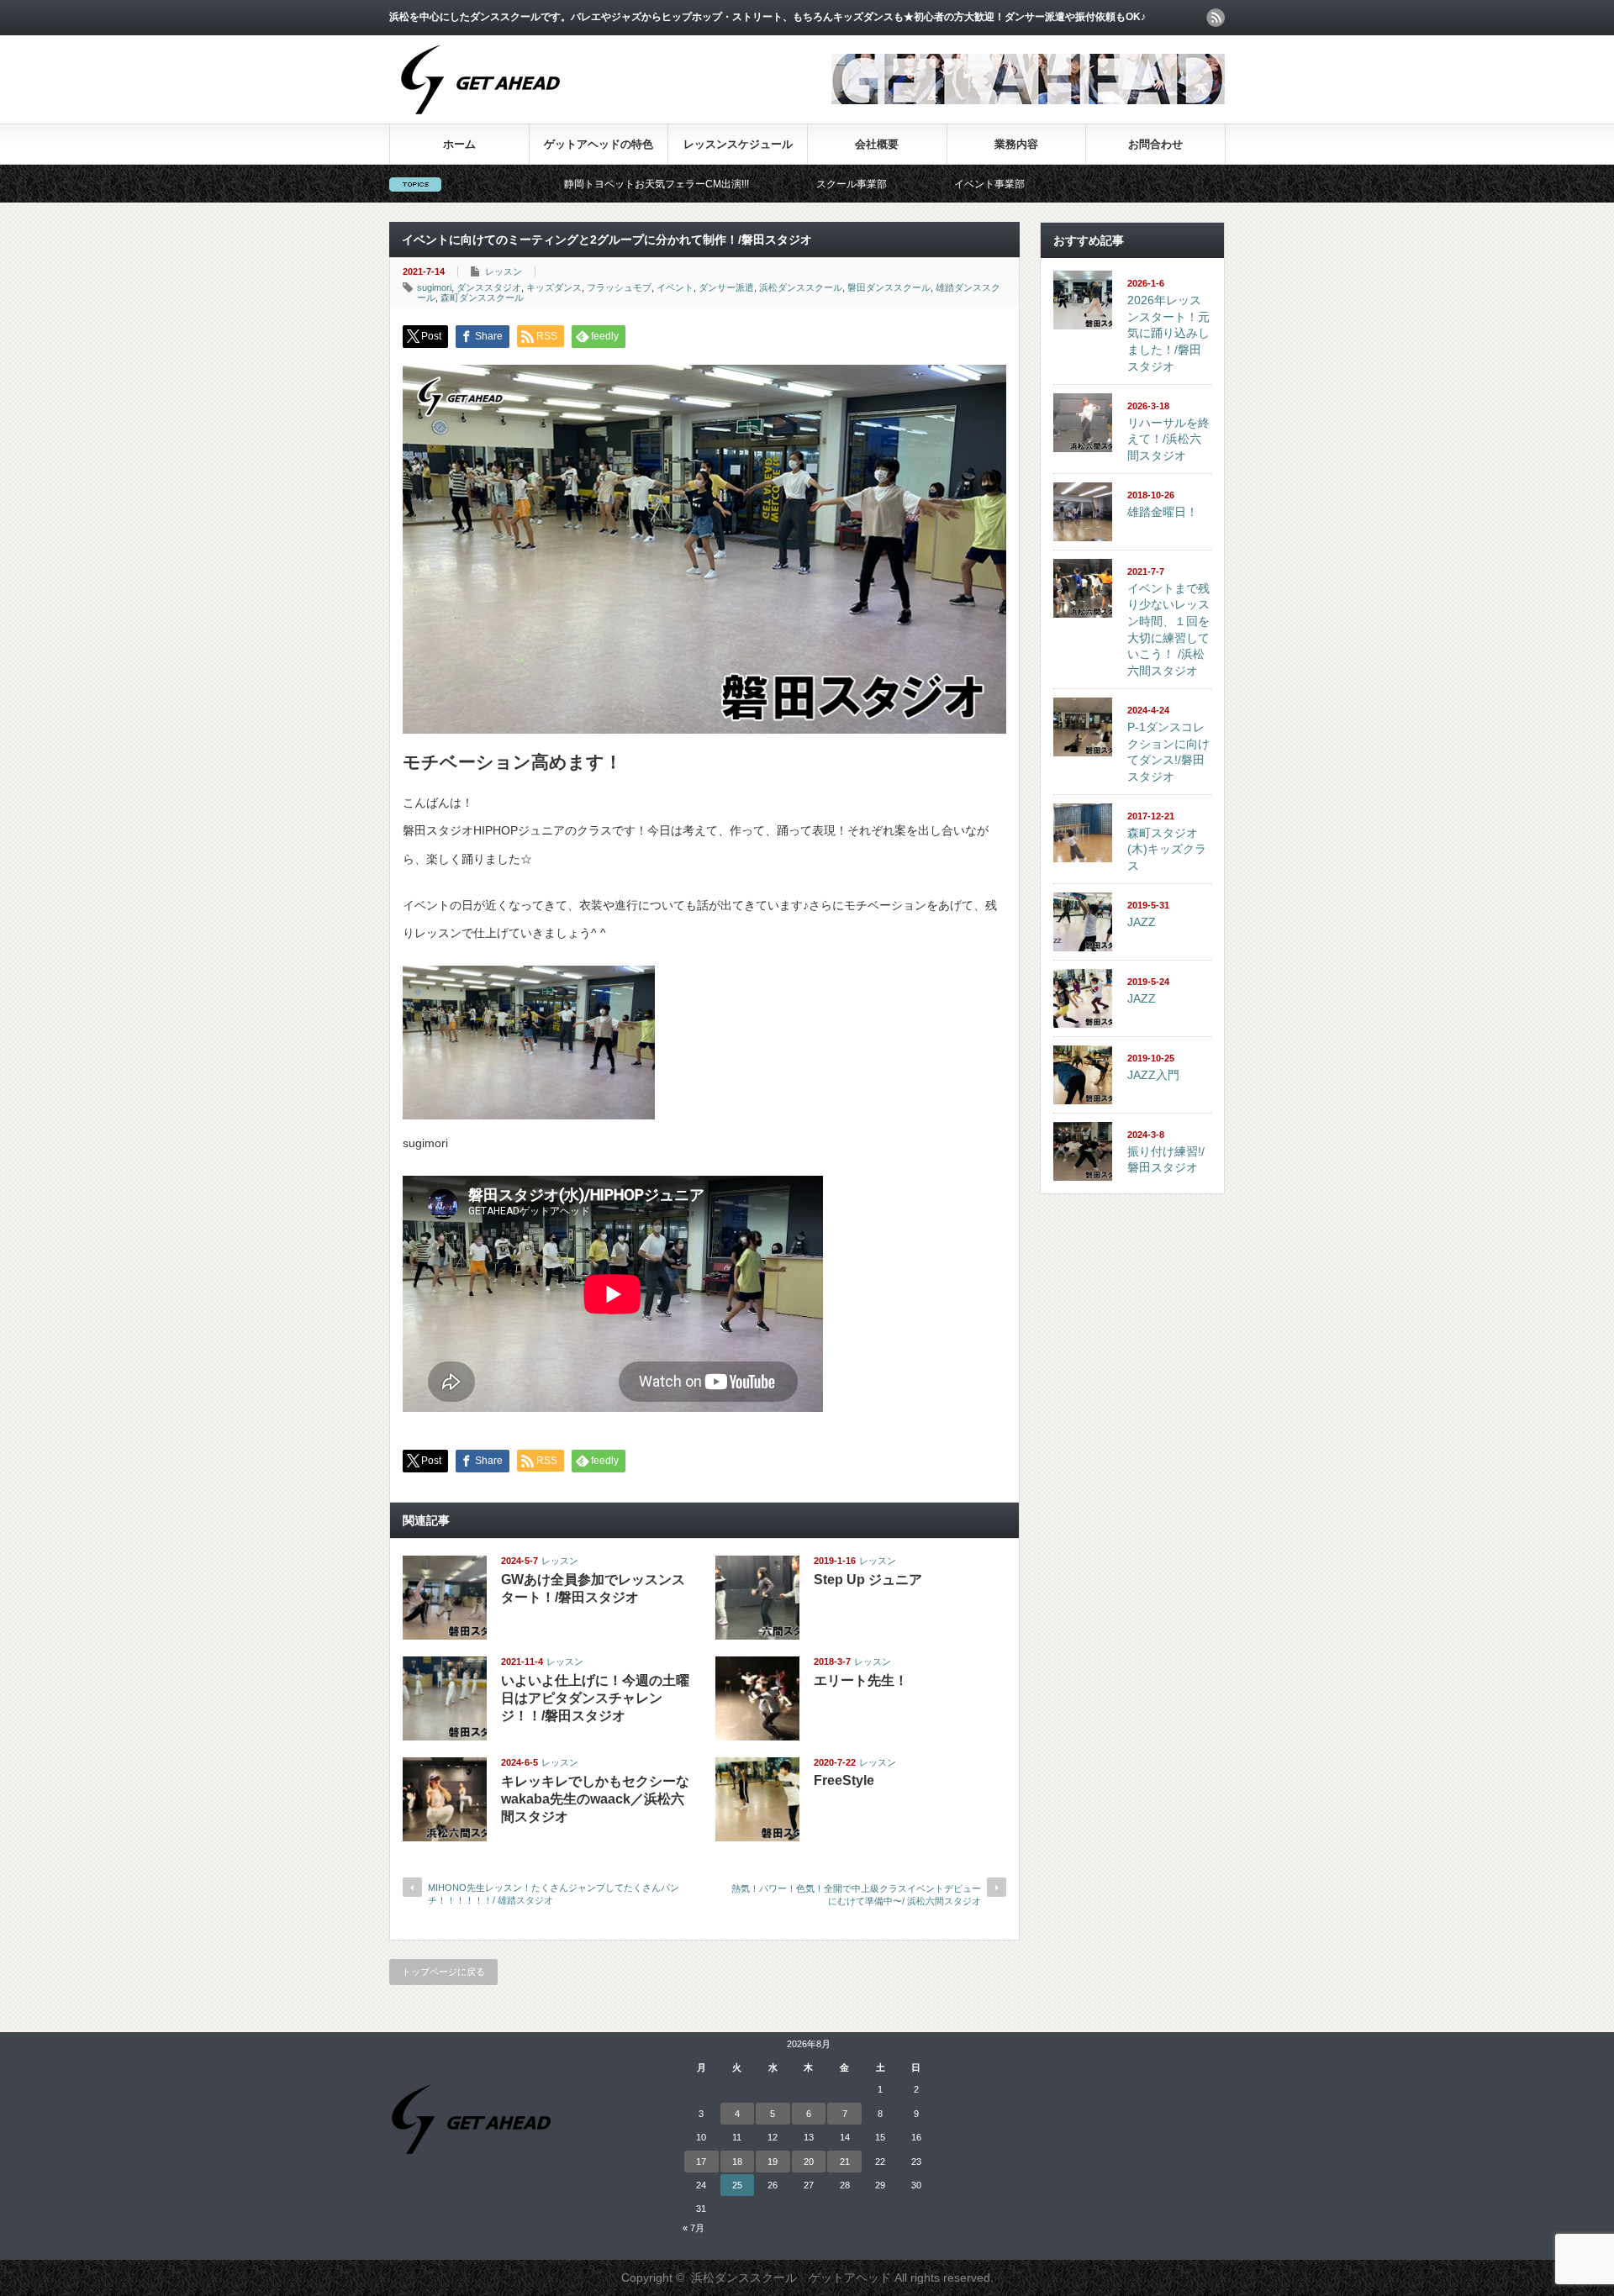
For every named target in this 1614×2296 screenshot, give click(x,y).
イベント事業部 (879, 184)
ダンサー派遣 (726, 287)
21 (845, 2162)
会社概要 (877, 144)
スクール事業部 (741, 184)
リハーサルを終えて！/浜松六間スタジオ (1168, 439)
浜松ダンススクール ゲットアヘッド (791, 2278)
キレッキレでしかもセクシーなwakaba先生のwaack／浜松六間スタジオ (595, 1799)
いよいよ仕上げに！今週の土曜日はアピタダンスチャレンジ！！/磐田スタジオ (595, 1698)
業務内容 (1016, 144)
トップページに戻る (443, 1972)
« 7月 (694, 2228)
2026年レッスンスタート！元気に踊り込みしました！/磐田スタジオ (1168, 333)
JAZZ (1142, 922)
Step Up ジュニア (868, 1580)
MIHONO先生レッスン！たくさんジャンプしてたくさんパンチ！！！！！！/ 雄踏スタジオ (554, 1894)
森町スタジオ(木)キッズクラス (1167, 849)
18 (737, 2162)
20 (809, 2162)
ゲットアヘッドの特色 (599, 144)
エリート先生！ (861, 1680)
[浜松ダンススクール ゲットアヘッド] (480, 123)
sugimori (434, 287)
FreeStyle (844, 1780)
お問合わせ (1155, 144)
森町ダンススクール (482, 298)
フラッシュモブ (619, 287)
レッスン (504, 271)
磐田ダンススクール (889, 287)
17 (701, 2162)
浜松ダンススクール (801, 287)
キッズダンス (554, 287)
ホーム (459, 144)
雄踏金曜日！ (1163, 512)
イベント (675, 287)
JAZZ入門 (1153, 1075)
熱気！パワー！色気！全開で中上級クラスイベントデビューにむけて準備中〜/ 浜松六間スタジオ (856, 1895)
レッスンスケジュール (738, 144)
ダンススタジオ (489, 287)
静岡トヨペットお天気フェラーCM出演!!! (546, 184)
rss (1216, 18)
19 (773, 2162)
